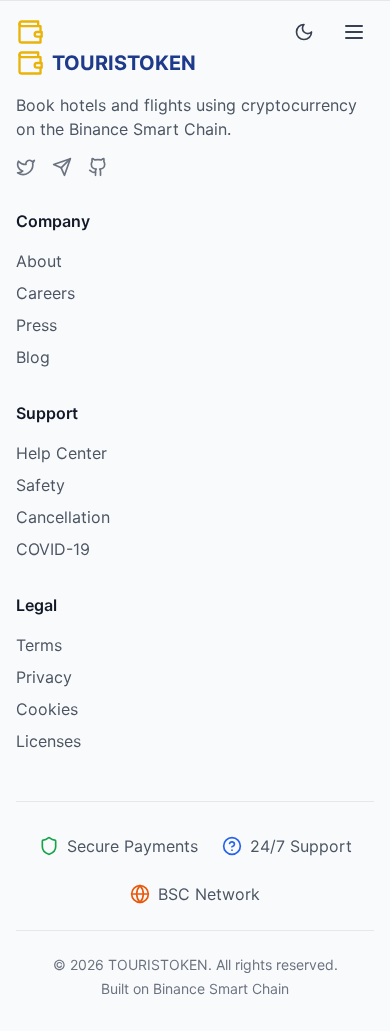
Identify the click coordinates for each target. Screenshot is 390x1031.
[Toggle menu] (354, 32)
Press (36, 325)
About (39, 261)
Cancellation (63, 517)
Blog (33, 357)
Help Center (61, 453)
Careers (45, 293)
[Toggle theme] (304, 32)
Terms (39, 645)
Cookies (47, 709)
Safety (40, 485)
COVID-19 (53, 549)
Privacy (44, 677)
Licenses (48, 741)
